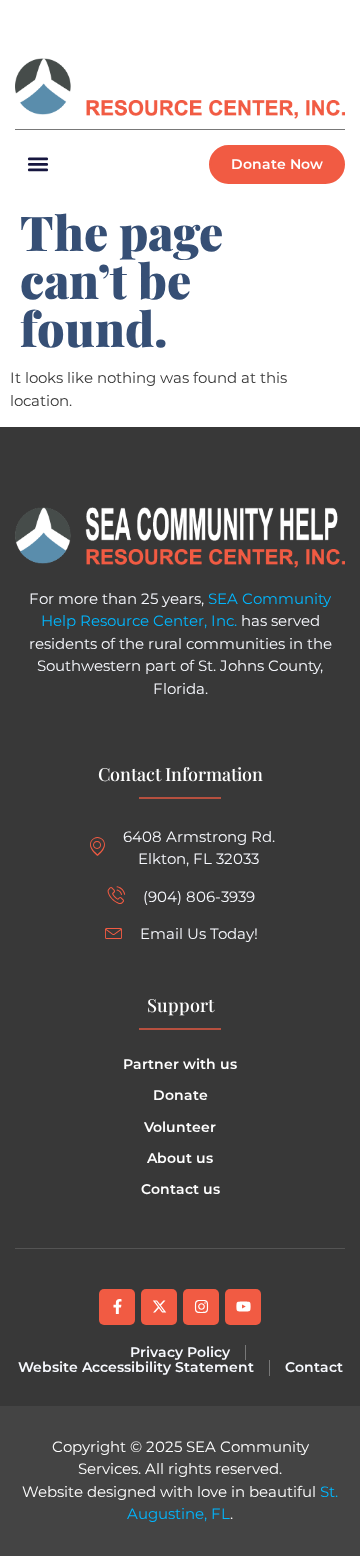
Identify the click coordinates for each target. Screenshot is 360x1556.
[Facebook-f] (117, 1307)
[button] (329, 21)
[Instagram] (125, 21)
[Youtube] (243, 1307)
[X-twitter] (159, 1307)
